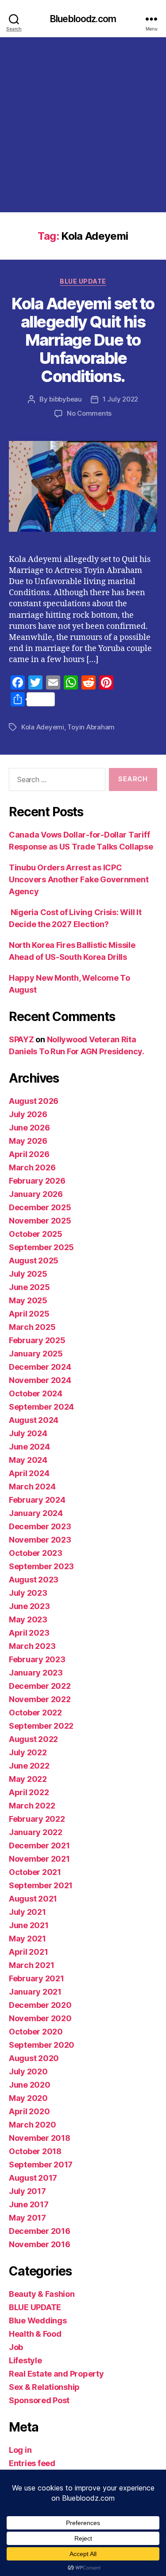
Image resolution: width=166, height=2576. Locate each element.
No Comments (89, 413)
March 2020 (32, 2125)
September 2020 (42, 2045)
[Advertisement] (83, 125)
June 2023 (29, 1606)
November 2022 (40, 1699)
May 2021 (27, 1939)
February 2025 (37, 1340)
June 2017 (29, 2204)
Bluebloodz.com (83, 19)
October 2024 (36, 1393)
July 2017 (27, 2191)
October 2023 (36, 1553)
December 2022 (40, 1686)
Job (16, 2347)
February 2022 (37, 1819)
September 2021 (41, 1885)
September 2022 (41, 1726)
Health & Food (35, 2334)
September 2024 (41, 1407)
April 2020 (29, 2111)
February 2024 (37, 1500)
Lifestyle (25, 2360)
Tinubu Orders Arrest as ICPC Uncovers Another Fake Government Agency (79, 879)
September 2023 (41, 1566)
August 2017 (33, 2178)
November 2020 (40, 2018)
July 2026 (28, 1114)
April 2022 (29, 1792)
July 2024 (28, 1433)
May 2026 (28, 1141)
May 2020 (28, 2098)
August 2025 (34, 1261)
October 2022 (35, 1713)
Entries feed (32, 2463)
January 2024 (36, 1513)
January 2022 (36, 1832)
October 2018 (35, 2151)
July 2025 (28, 1274)
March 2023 (32, 1646)
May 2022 (28, 1779)
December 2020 (40, 2005)
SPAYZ (21, 1039)
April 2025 (29, 1314)
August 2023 (34, 1580)
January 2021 (35, 1992)
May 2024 (28, 1460)
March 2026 (32, 1167)
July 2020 (28, 2071)
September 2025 (41, 1247)
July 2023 (28, 1593)
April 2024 (29, 1473)
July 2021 (27, 1912)
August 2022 (33, 1739)
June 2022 (29, 1766)
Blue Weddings (38, 2321)
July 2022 (28, 1752)
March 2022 (32, 1806)
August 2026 (34, 1101)
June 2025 (29, 1287)
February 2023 (37, 1659)
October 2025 (36, 1234)
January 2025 (36, 1354)
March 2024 (32, 1487)
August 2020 (34, 2058)
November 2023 (40, 1540)
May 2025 (28, 1300)
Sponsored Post (39, 2400)
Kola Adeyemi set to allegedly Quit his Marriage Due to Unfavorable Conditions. (83, 340)
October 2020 (36, 2032)
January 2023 (36, 1673)
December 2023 (40, 1526)
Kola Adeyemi (43, 727)
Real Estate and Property (56, 2374)
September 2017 (41, 2165)
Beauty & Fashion (42, 2294)
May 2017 (27, 2218)
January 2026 (36, 1194)
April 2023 (29, 1633)
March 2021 (31, 1965)
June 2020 (30, 2085)
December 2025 (40, 1207)
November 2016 (40, 2244)
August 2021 (33, 1899)
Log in (20, 2450)
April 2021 (28, 1952)
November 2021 (39, 1859)
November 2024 (40, 1380)
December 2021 (39, 1845)
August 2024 (34, 1420)
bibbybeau (66, 399)
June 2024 (29, 1447)
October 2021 (35, 1872)
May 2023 (28, 1619)
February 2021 (37, 1978)
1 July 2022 (120, 399)
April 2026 (29, 1154)
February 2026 (37, 1181)
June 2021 (29, 1925)
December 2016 (40, 2231)
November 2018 (40, 2138)
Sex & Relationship (44, 2387)
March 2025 (32, 1327)
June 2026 (29, 1128)
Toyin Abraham (91, 727)
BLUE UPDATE (83, 281)
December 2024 (40, 1367)
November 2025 (40, 1221)
